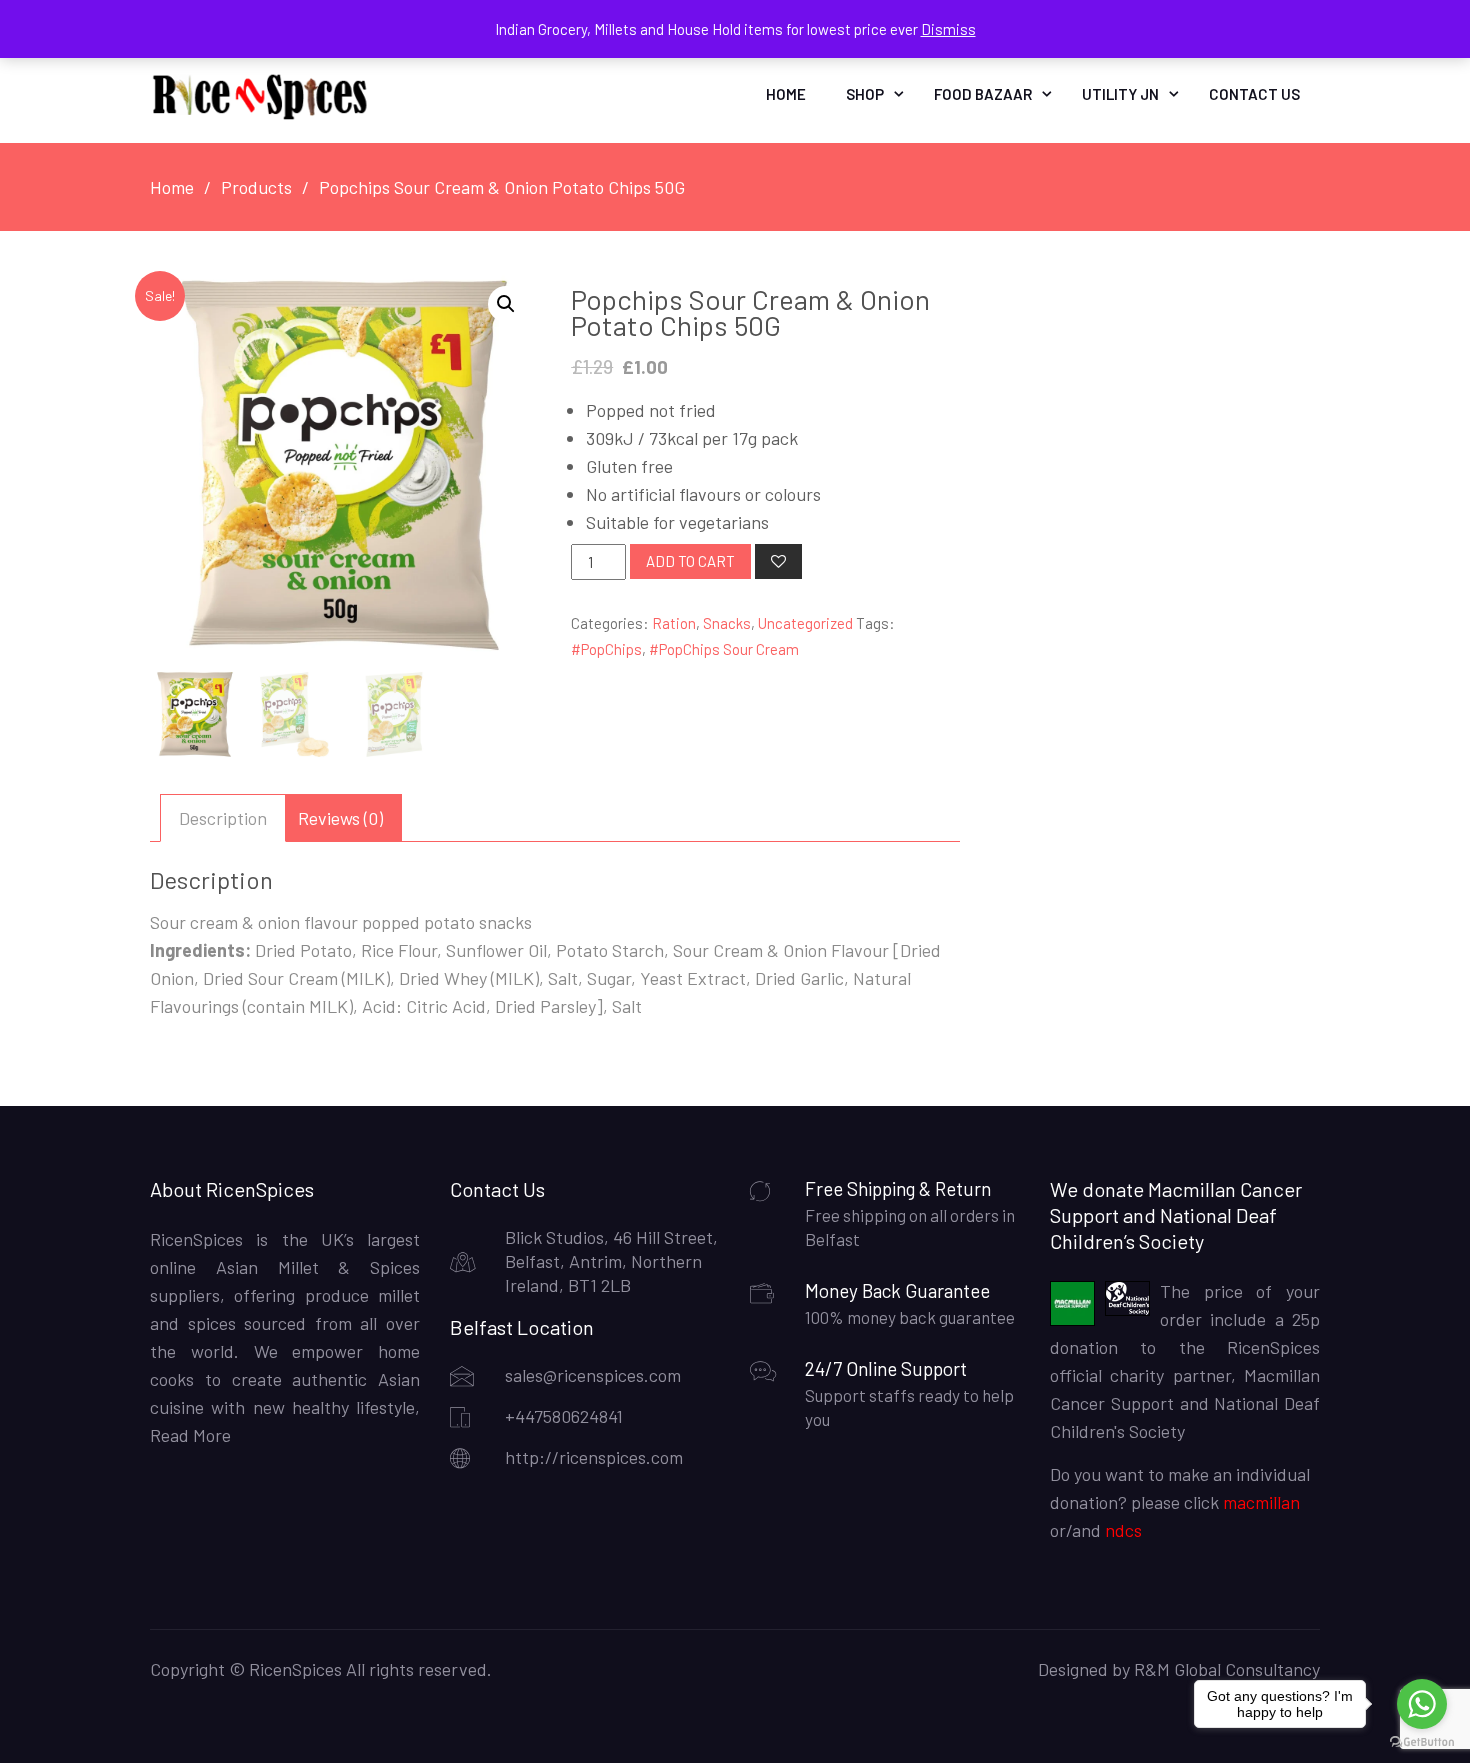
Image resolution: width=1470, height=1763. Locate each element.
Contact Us (1254, 94)
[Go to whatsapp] (1422, 1704)
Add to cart (690, 561)
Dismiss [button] (948, 29)
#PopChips (606, 649)
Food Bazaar (983, 94)
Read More (190, 1435)
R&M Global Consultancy (1227, 1669)
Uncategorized (805, 623)
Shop (865, 94)
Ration (674, 623)
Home (786, 94)
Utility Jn (1120, 94)
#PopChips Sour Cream (724, 649)
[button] (506, 304)
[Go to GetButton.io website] (1422, 1742)
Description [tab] (223, 818)
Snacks (727, 623)
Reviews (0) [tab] (340, 818)
